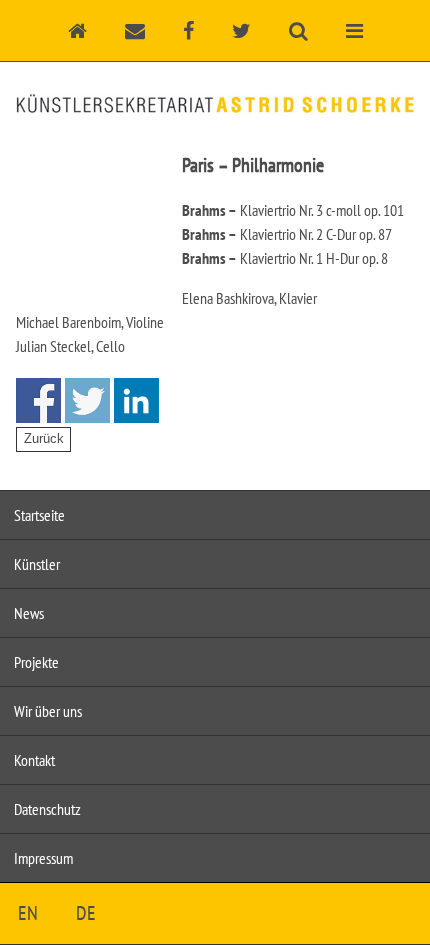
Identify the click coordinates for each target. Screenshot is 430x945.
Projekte (36, 662)
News (29, 613)
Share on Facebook (38, 400)
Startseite (39, 515)
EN (28, 913)
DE (86, 913)
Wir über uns (48, 711)
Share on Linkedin (136, 400)
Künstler (37, 564)
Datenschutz (47, 809)
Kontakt (34, 760)
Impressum (43, 858)
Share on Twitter (87, 400)
